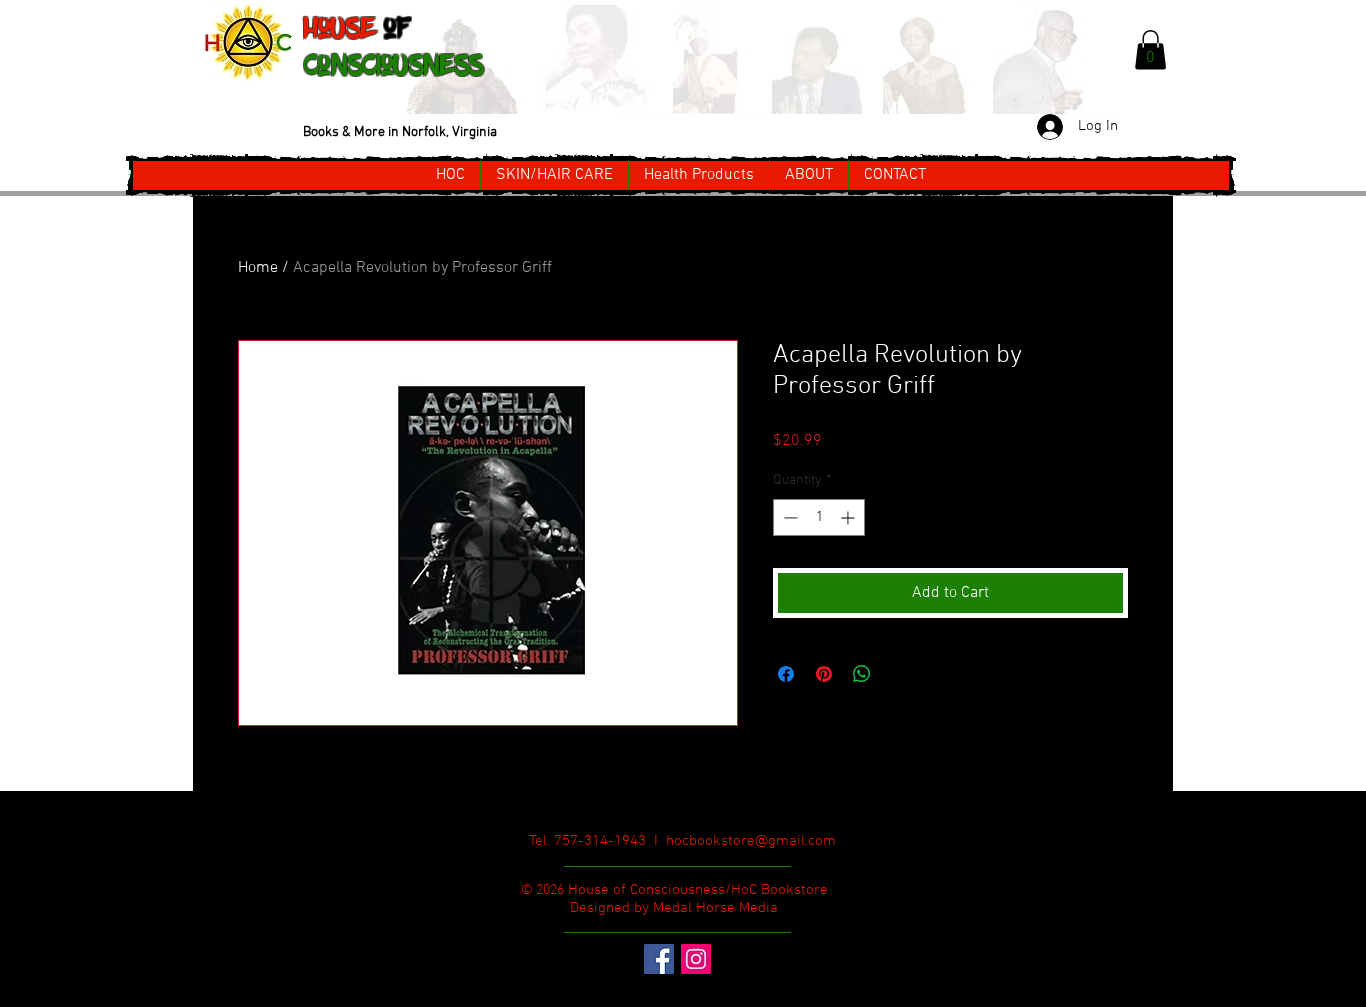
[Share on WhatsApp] (862, 674)
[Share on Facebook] (786, 674)
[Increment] (849, 517)
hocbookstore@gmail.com (751, 841)
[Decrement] (788, 517)
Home (258, 268)
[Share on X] (900, 674)
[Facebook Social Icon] (659, 959)
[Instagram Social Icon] (696, 959)
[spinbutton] (819, 517)
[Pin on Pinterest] (824, 674)
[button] (1150, 49)
